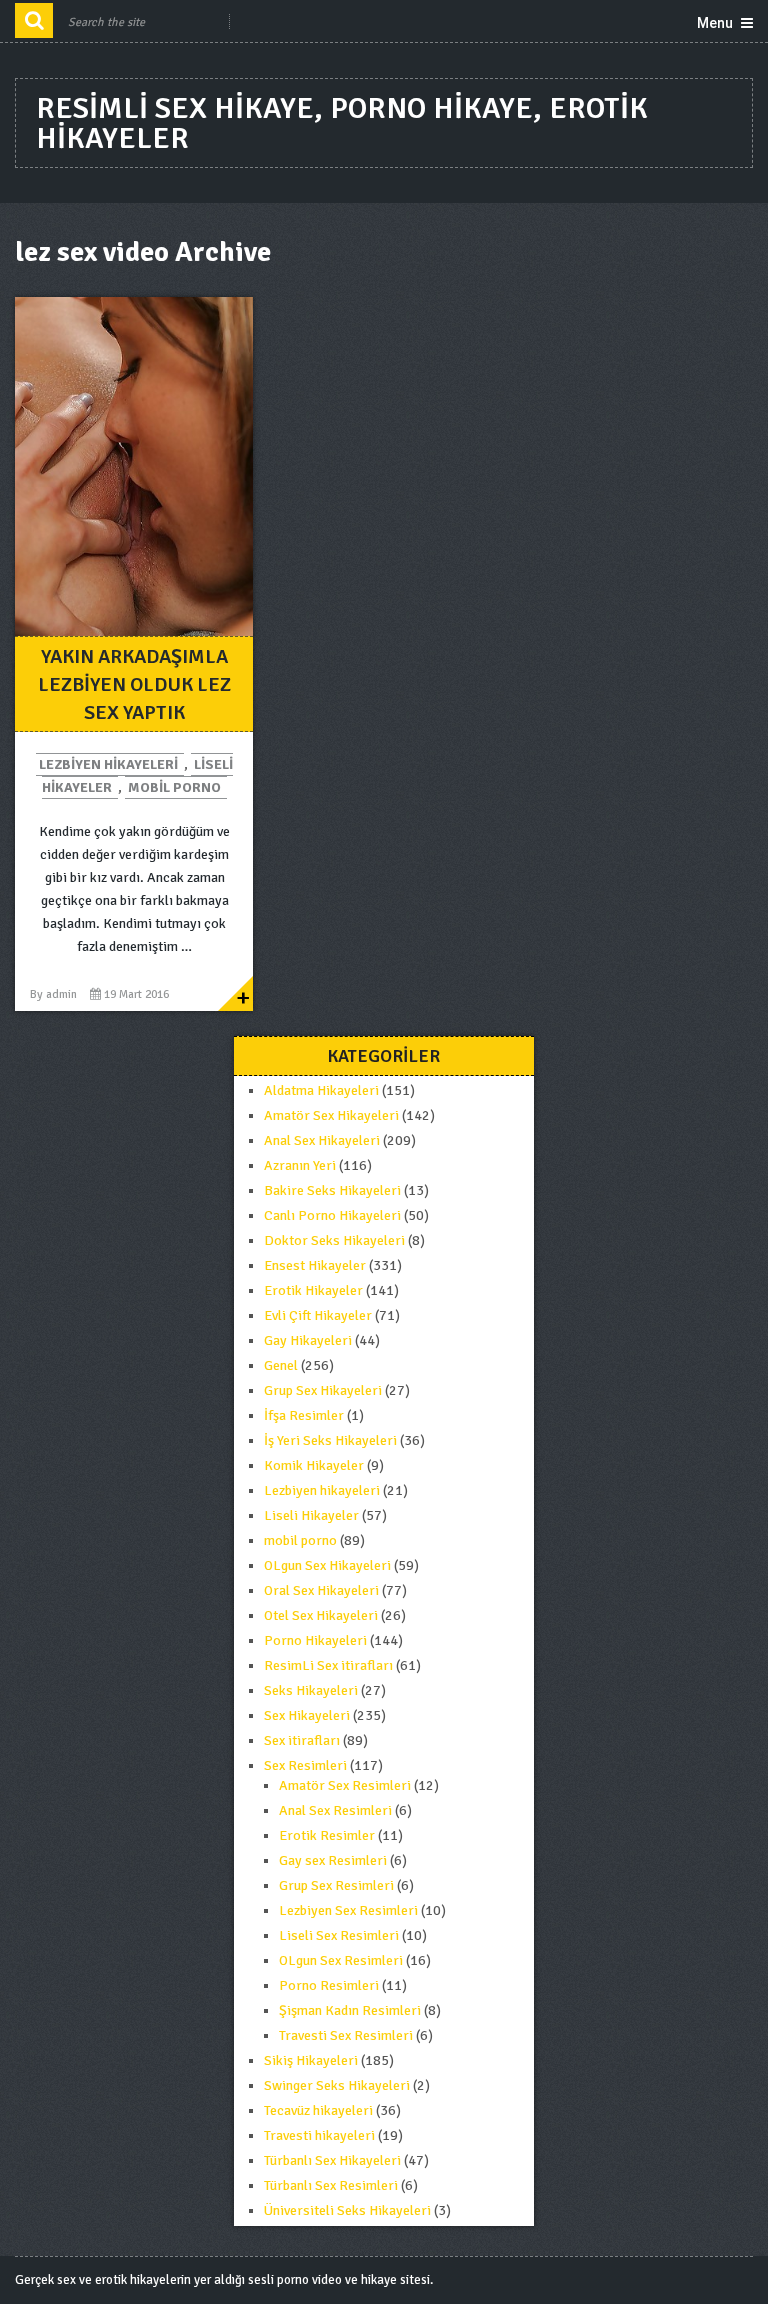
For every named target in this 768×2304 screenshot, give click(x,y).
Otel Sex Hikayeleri (321, 1615)
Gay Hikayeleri (308, 1340)
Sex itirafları (302, 1740)
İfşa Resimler (304, 1415)
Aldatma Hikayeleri (321, 1090)
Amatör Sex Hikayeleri (331, 1115)
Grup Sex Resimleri (336, 1885)
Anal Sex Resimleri (335, 1810)
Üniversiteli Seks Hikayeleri (347, 2210)
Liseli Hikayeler (311, 1515)
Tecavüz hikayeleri (318, 2110)
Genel (281, 1365)
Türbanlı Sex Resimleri (331, 2185)
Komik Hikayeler (314, 1465)
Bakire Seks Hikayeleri (332, 1190)
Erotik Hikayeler (313, 1290)
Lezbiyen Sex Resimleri (348, 1910)
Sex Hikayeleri (307, 1715)
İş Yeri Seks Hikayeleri (330, 1440)
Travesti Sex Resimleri (346, 2035)
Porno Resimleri (329, 1985)
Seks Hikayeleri (311, 1690)
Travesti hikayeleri (319, 2135)
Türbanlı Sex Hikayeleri (332, 2160)
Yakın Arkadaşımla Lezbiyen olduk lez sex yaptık (134, 684)
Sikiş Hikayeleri (311, 2060)
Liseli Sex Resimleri (339, 1935)
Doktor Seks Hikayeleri (334, 1240)
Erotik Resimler (327, 1835)
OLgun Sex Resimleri (341, 1960)
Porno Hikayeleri (315, 1640)
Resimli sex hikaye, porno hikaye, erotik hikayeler (342, 123)
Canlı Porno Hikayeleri (332, 1215)
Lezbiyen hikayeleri (108, 764)
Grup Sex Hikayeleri (323, 1390)
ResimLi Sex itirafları (328, 1665)
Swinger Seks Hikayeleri (337, 2085)
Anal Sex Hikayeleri (322, 1140)
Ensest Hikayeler (315, 1265)
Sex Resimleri (305, 1765)
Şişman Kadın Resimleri (350, 2010)
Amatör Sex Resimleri (345, 1785)
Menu (715, 23)
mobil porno (174, 787)
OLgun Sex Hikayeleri (327, 1565)
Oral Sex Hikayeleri (321, 1590)
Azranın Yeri (300, 1165)
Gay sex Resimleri (333, 1860)
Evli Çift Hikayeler (318, 1315)
